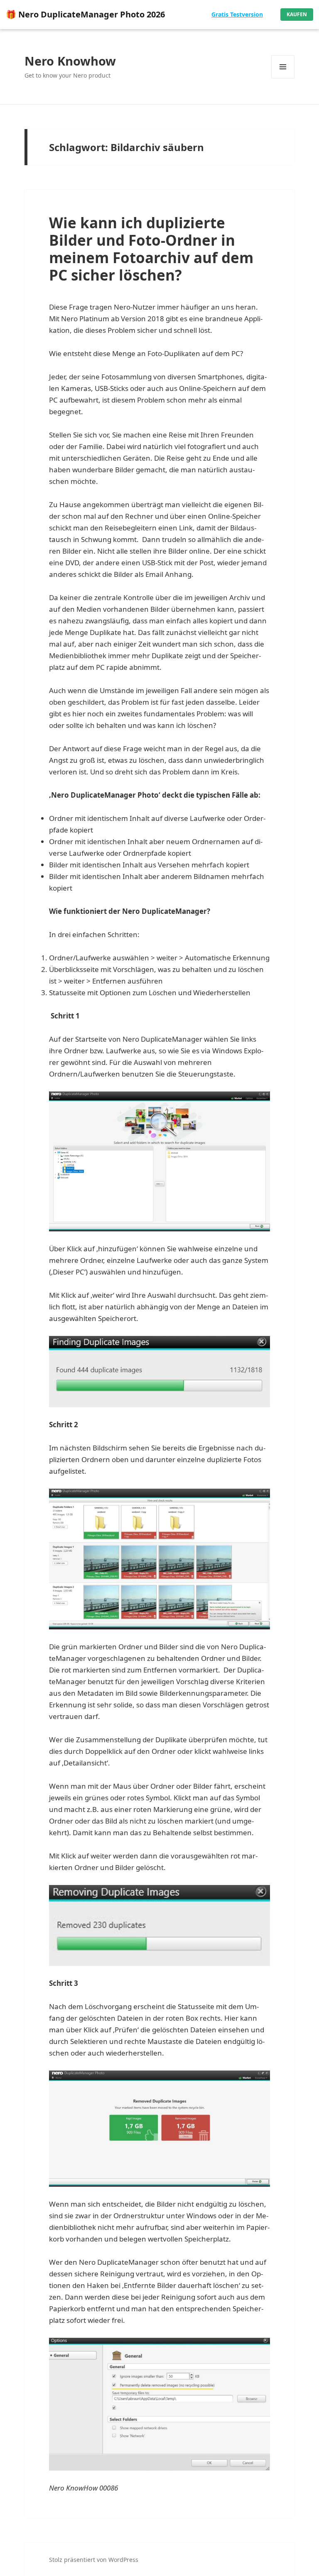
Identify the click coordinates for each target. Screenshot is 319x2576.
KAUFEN (297, 14)
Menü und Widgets (283, 78)
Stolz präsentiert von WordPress (94, 2560)
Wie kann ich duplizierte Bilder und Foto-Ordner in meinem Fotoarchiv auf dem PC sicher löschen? (151, 249)
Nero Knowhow (70, 61)
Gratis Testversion (237, 14)
